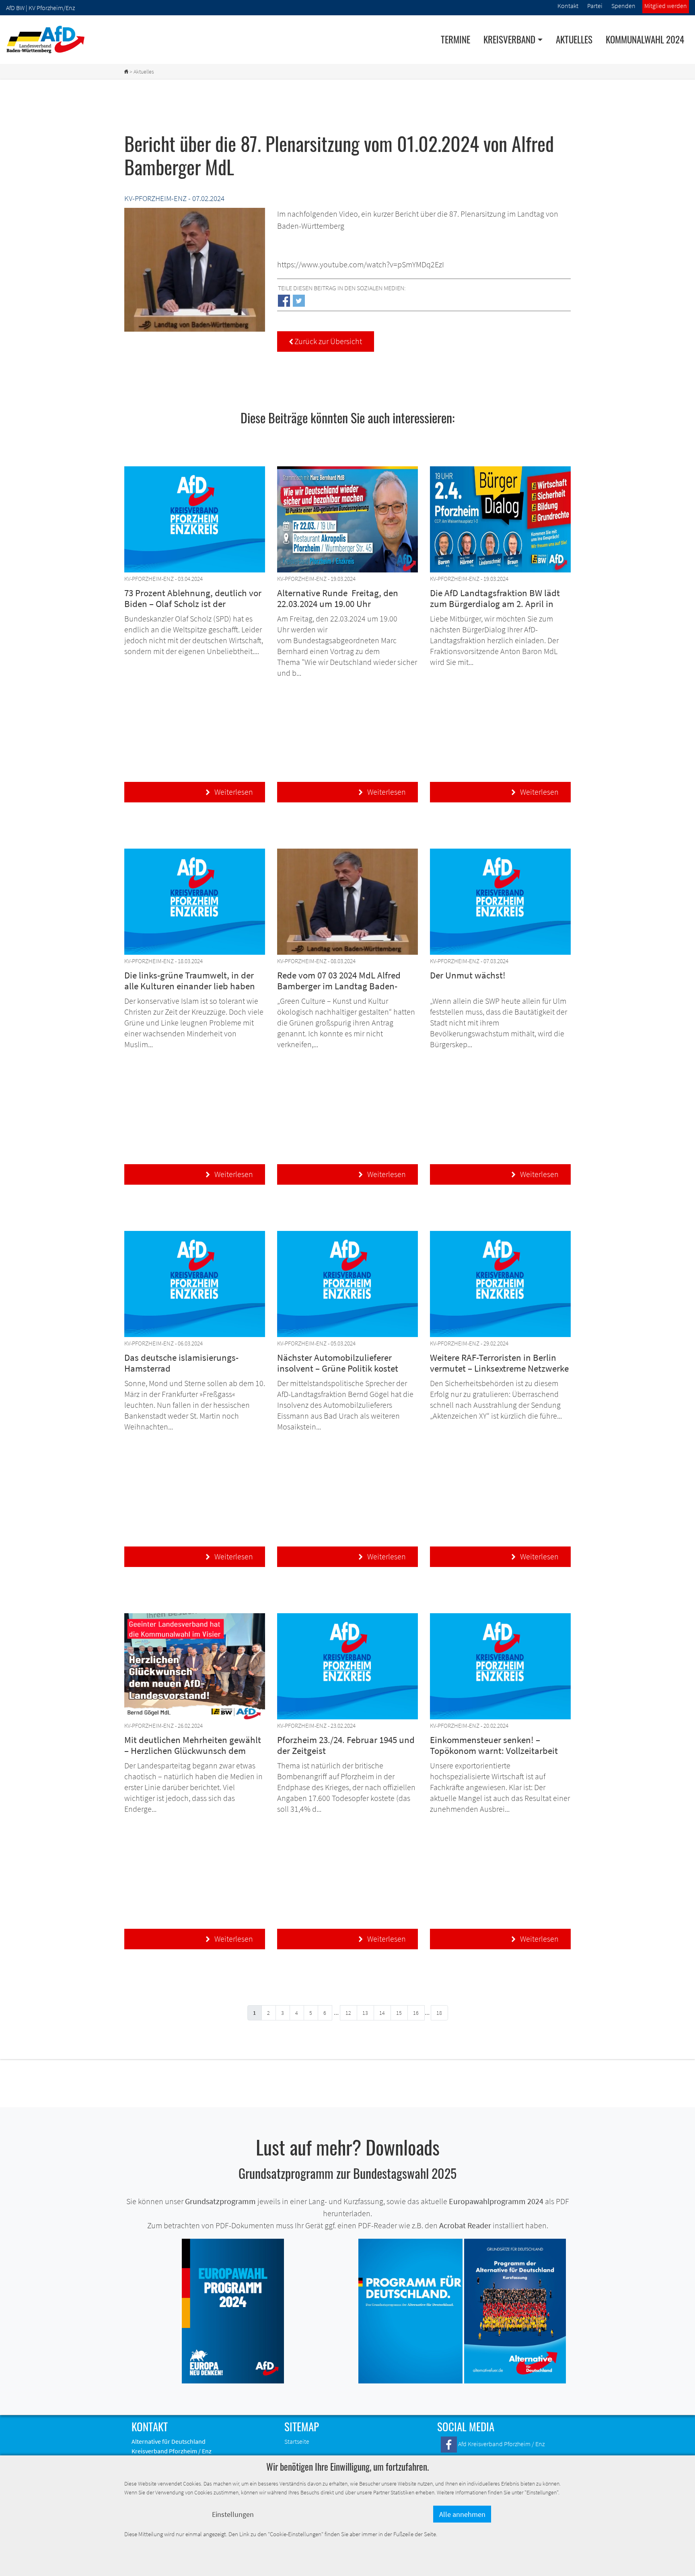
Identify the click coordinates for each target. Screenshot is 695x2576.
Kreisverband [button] (509, 39)
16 (416, 2013)
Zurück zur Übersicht (326, 341)
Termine (455, 39)
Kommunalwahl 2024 (645, 39)
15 (399, 2013)
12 (348, 2013)
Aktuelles (574, 39)
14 (382, 2013)
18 (439, 2013)
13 (365, 2013)
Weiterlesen (229, 792)
